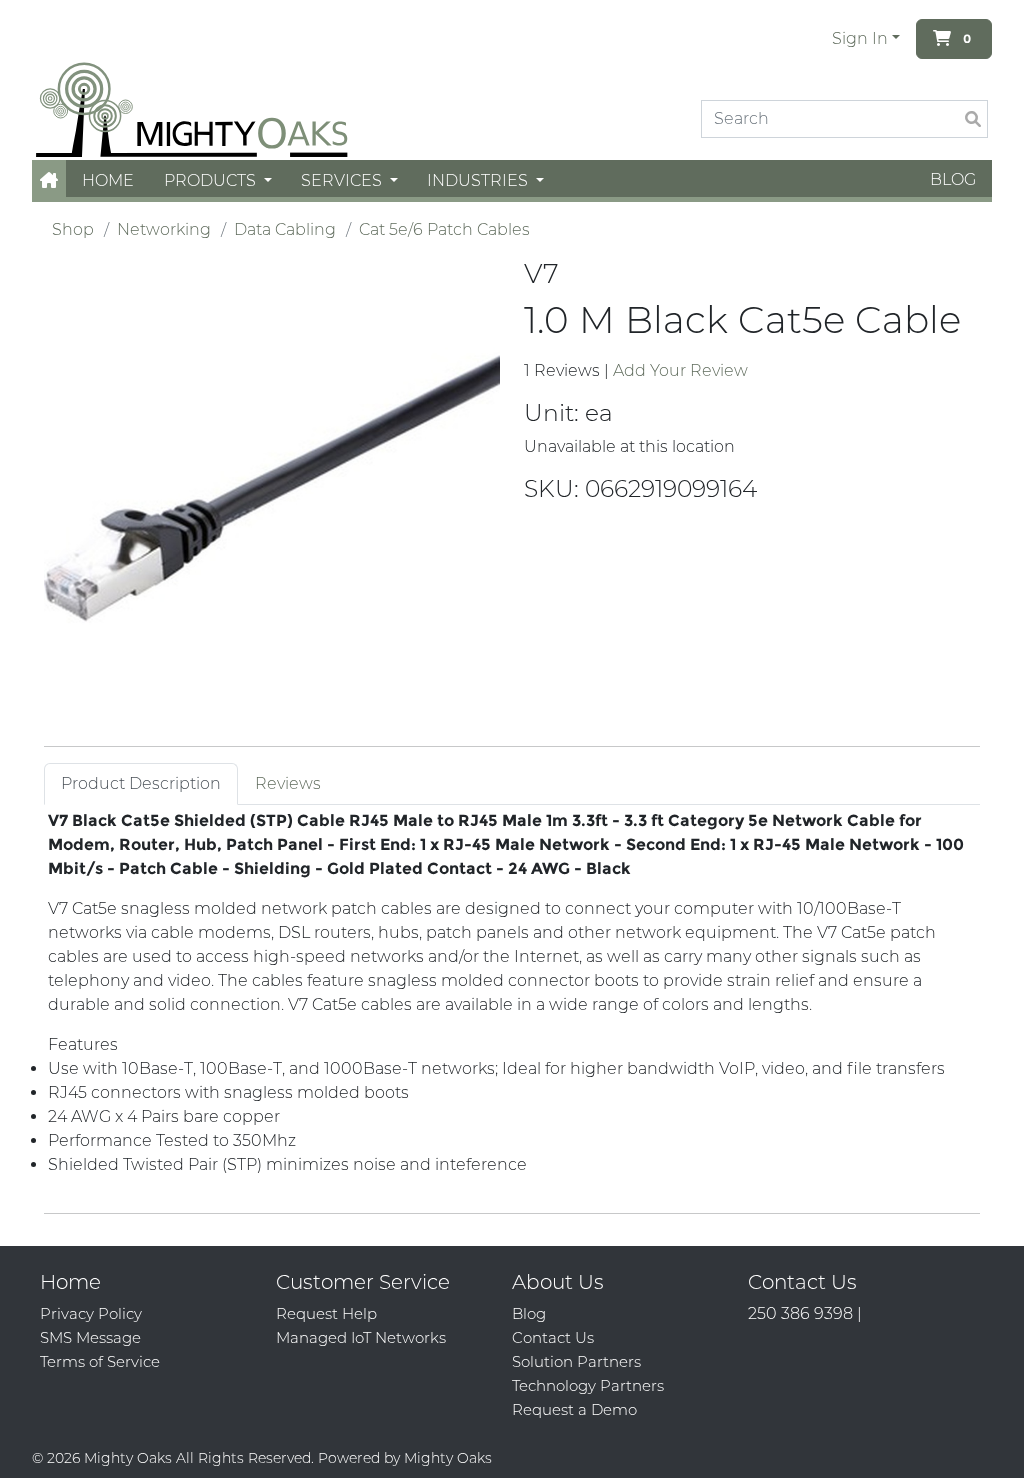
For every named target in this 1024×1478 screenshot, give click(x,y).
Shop (73, 229)
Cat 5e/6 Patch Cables (444, 229)
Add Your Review (680, 370)
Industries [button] (479, 180)
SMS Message (90, 1337)
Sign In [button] (860, 38)
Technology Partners (588, 1385)
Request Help (326, 1313)
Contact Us (553, 1337)
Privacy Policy (91, 1313)
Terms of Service (100, 1361)
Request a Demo (574, 1409)
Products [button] (212, 180)
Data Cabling (285, 229)
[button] (49, 180)
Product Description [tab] (141, 783)
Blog (953, 179)
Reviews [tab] (288, 783)
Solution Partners (576, 1361)
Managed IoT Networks (361, 1337)
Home (108, 180)
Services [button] (343, 180)
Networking (164, 229)
